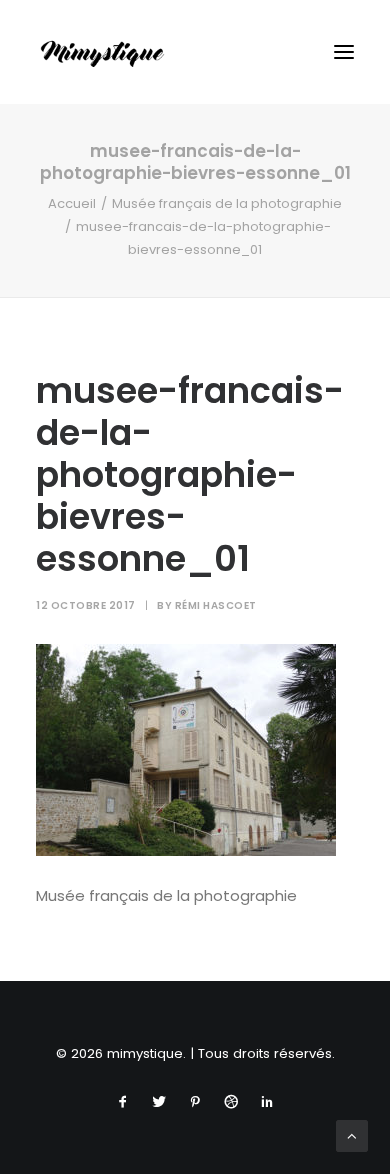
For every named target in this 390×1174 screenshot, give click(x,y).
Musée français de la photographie (227, 203)
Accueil (72, 203)
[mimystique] (102, 52)
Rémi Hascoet (216, 605)
